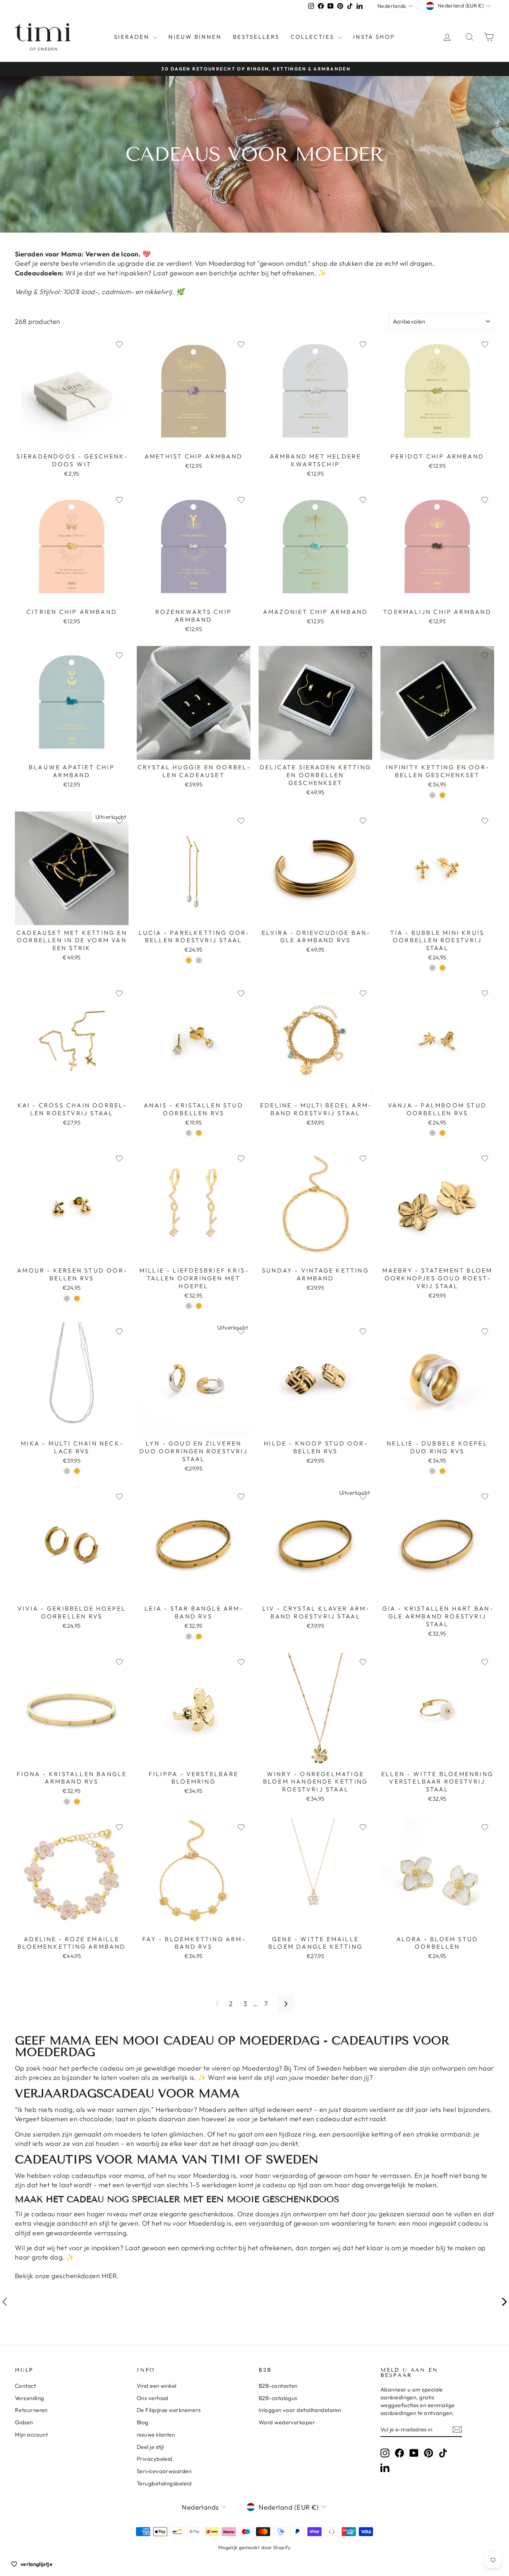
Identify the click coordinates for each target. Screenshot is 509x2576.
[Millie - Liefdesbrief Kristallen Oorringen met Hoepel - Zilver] (189, 1306)
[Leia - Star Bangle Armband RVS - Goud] (199, 1637)
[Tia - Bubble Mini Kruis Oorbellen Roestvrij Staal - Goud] (442, 968)
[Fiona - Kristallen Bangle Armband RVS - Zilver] (67, 1802)
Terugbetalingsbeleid (164, 2483)
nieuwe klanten (156, 2435)
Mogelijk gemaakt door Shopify (255, 2547)
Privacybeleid (155, 2459)
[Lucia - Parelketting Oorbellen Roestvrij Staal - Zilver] (199, 960)
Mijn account (31, 2435)
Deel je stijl (150, 2447)
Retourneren (31, 2410)
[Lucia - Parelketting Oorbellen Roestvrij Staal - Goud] (189, 960)
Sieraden (133, 37)
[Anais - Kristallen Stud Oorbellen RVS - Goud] (199, 1133)
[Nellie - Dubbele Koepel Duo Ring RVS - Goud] (442, 1471)
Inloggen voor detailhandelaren (300, 2410)
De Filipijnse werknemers (169, 2410)
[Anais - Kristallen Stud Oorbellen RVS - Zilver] (189, 1133)
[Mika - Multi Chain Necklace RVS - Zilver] (67, 1471)
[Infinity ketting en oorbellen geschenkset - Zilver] (432, 795)
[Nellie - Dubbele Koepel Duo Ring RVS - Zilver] (432, 1471)
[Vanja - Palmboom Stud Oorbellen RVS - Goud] (442, 1133)
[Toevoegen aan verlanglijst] (119, 344)
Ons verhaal (153, 2398)
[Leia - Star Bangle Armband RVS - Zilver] (189, 1637)
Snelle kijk (72, 441)
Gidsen (24, 2422)
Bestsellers (256, 37)
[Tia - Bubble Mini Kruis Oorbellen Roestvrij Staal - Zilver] (432, 968)
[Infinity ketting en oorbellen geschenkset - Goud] (442, 795)
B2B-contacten (278, 2386)
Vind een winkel (157, 2386)
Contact (25, 2386)
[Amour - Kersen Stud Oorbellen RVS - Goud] (77, 1298)
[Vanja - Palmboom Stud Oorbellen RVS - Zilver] (432, 1133)
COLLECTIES (314, 37)
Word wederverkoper (287, 2422)
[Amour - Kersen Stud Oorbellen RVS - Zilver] (67, 1298)
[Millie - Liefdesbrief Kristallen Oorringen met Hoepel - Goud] (199, 1306)
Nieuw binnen (195, 37)
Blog (143, 2422)
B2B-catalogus (278, 2398)
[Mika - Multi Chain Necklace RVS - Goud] (77, 1471)
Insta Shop (374, 37)
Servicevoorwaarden (164, 2471)
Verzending (30, 2398)
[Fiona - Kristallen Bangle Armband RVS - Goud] (77, 1802)
